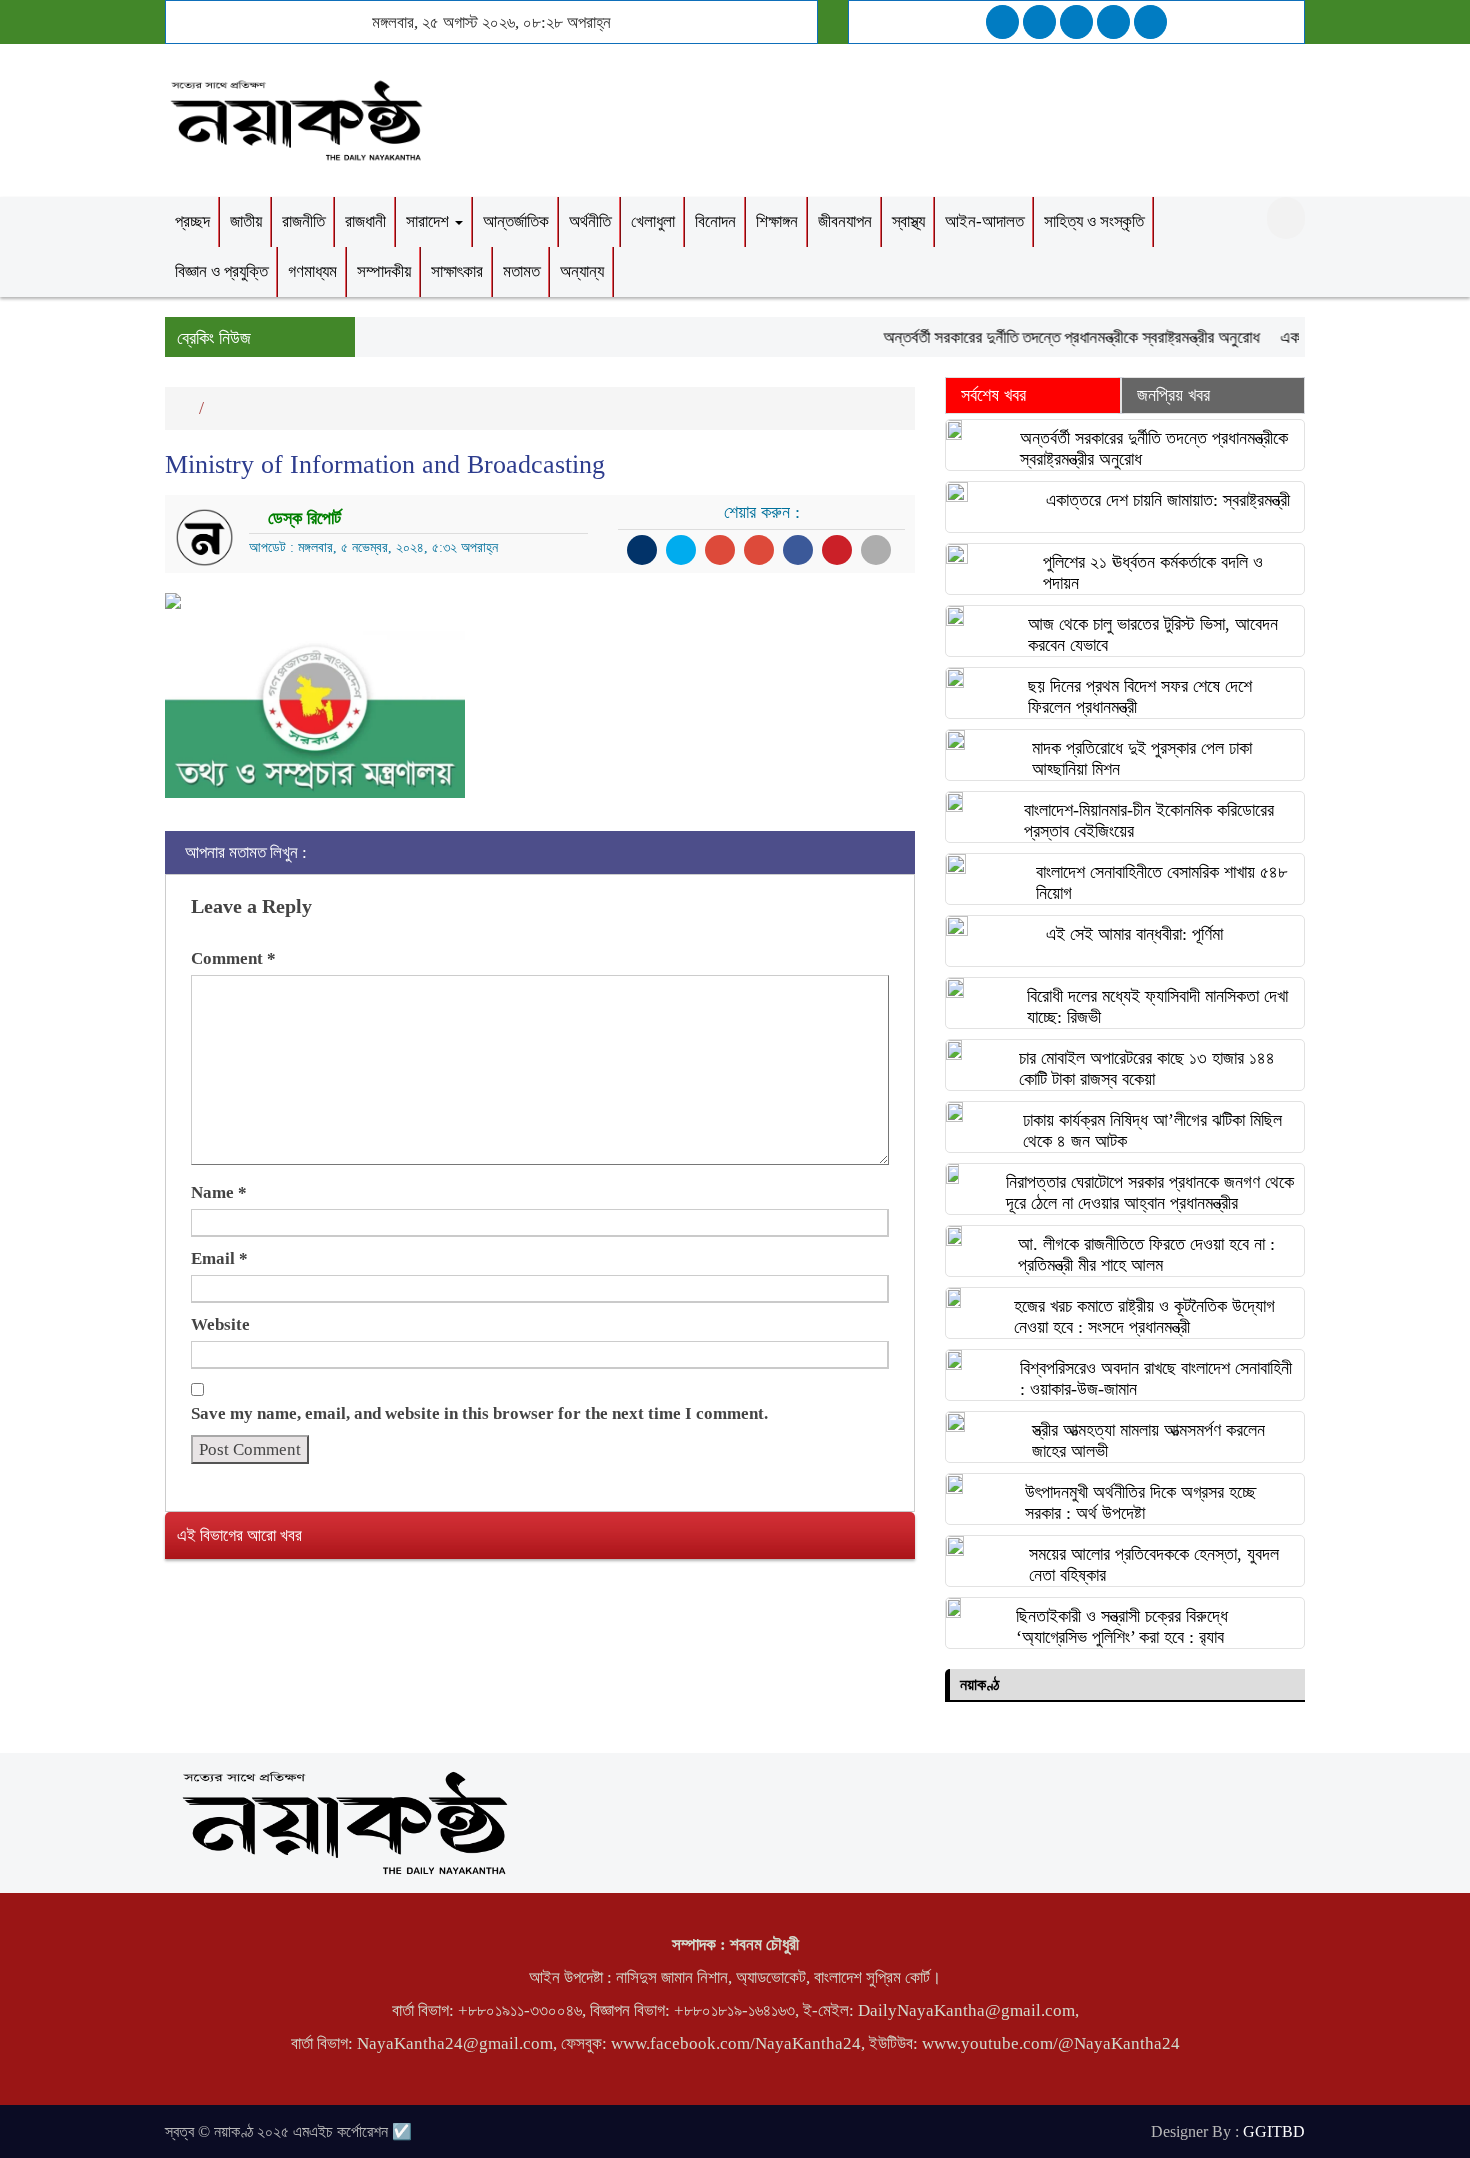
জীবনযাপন (845, 221)
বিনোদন (715, 221)
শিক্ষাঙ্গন (777, 221)
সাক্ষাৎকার (457, 271)
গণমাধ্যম (312, 271)
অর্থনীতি (590, 221)
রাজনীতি (303, 221)
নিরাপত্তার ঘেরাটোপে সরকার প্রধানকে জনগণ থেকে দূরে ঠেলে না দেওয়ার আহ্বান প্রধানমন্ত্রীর (1150, 1192)
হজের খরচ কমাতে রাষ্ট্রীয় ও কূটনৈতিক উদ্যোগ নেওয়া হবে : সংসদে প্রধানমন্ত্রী (1144, 1316)
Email (219, 1258)
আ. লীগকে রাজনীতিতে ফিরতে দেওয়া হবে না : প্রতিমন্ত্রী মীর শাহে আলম (1146, 1254)
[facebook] (1002, 22)
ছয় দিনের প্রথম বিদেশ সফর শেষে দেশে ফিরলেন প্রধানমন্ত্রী (1140, 696)
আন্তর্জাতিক (516, 221)
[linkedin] (1113, 22)
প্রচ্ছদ (192, 221)
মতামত (521, 271)
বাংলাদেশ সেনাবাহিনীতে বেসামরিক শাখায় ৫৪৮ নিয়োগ (1161, 882)
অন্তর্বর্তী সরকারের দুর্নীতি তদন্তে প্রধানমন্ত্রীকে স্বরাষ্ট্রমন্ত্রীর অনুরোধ (1050, 337)
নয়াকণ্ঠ (979, 1684)
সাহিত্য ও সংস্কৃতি (1094, 221)
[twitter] (1039, 22)
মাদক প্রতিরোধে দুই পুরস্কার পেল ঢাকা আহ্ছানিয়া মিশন (1142, 758)
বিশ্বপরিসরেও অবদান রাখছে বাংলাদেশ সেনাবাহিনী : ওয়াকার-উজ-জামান (1156, 1378)
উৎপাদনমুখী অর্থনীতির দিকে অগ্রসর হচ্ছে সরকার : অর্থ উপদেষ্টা (1140, 1502)
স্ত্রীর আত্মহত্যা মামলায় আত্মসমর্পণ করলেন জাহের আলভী (1148, 1440)
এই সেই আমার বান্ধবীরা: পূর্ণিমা (1134, 934)
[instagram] (1076, 22)
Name (219, 1192)
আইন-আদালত (984, 221)
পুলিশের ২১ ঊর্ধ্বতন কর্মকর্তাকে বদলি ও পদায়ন (1153, 572)
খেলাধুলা (653, 221)
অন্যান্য (582, 271)
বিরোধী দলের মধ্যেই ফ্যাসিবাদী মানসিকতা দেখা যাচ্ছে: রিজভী (1157, 1006)
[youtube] (1150, 22)
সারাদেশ (429, 221)
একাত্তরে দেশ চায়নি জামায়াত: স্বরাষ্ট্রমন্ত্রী (1168, 500)
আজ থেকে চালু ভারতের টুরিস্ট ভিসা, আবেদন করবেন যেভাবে (1153, 634)
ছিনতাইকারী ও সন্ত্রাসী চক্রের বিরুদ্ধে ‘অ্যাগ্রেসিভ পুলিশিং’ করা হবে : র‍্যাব (1122, 1626)
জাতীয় (246, 221)
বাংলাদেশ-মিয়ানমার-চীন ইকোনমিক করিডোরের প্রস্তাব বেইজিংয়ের (1149, 820)
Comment (233, 958)
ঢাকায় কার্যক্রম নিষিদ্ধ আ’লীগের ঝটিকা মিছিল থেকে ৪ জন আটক (1152, 1130)
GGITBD (1274, 2131)
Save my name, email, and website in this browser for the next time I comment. (479, 1413)
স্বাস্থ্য (908, 221)
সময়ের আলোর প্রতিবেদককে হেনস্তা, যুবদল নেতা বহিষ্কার (1154, 1564)
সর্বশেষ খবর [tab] (993, 395)
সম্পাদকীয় (384, 271)
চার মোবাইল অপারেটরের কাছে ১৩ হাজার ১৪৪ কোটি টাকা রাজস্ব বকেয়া (1147, 1068)
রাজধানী (365, 221)
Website (220, 1324)
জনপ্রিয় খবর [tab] (1173, 395)
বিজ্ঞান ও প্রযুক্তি (221, 271)
